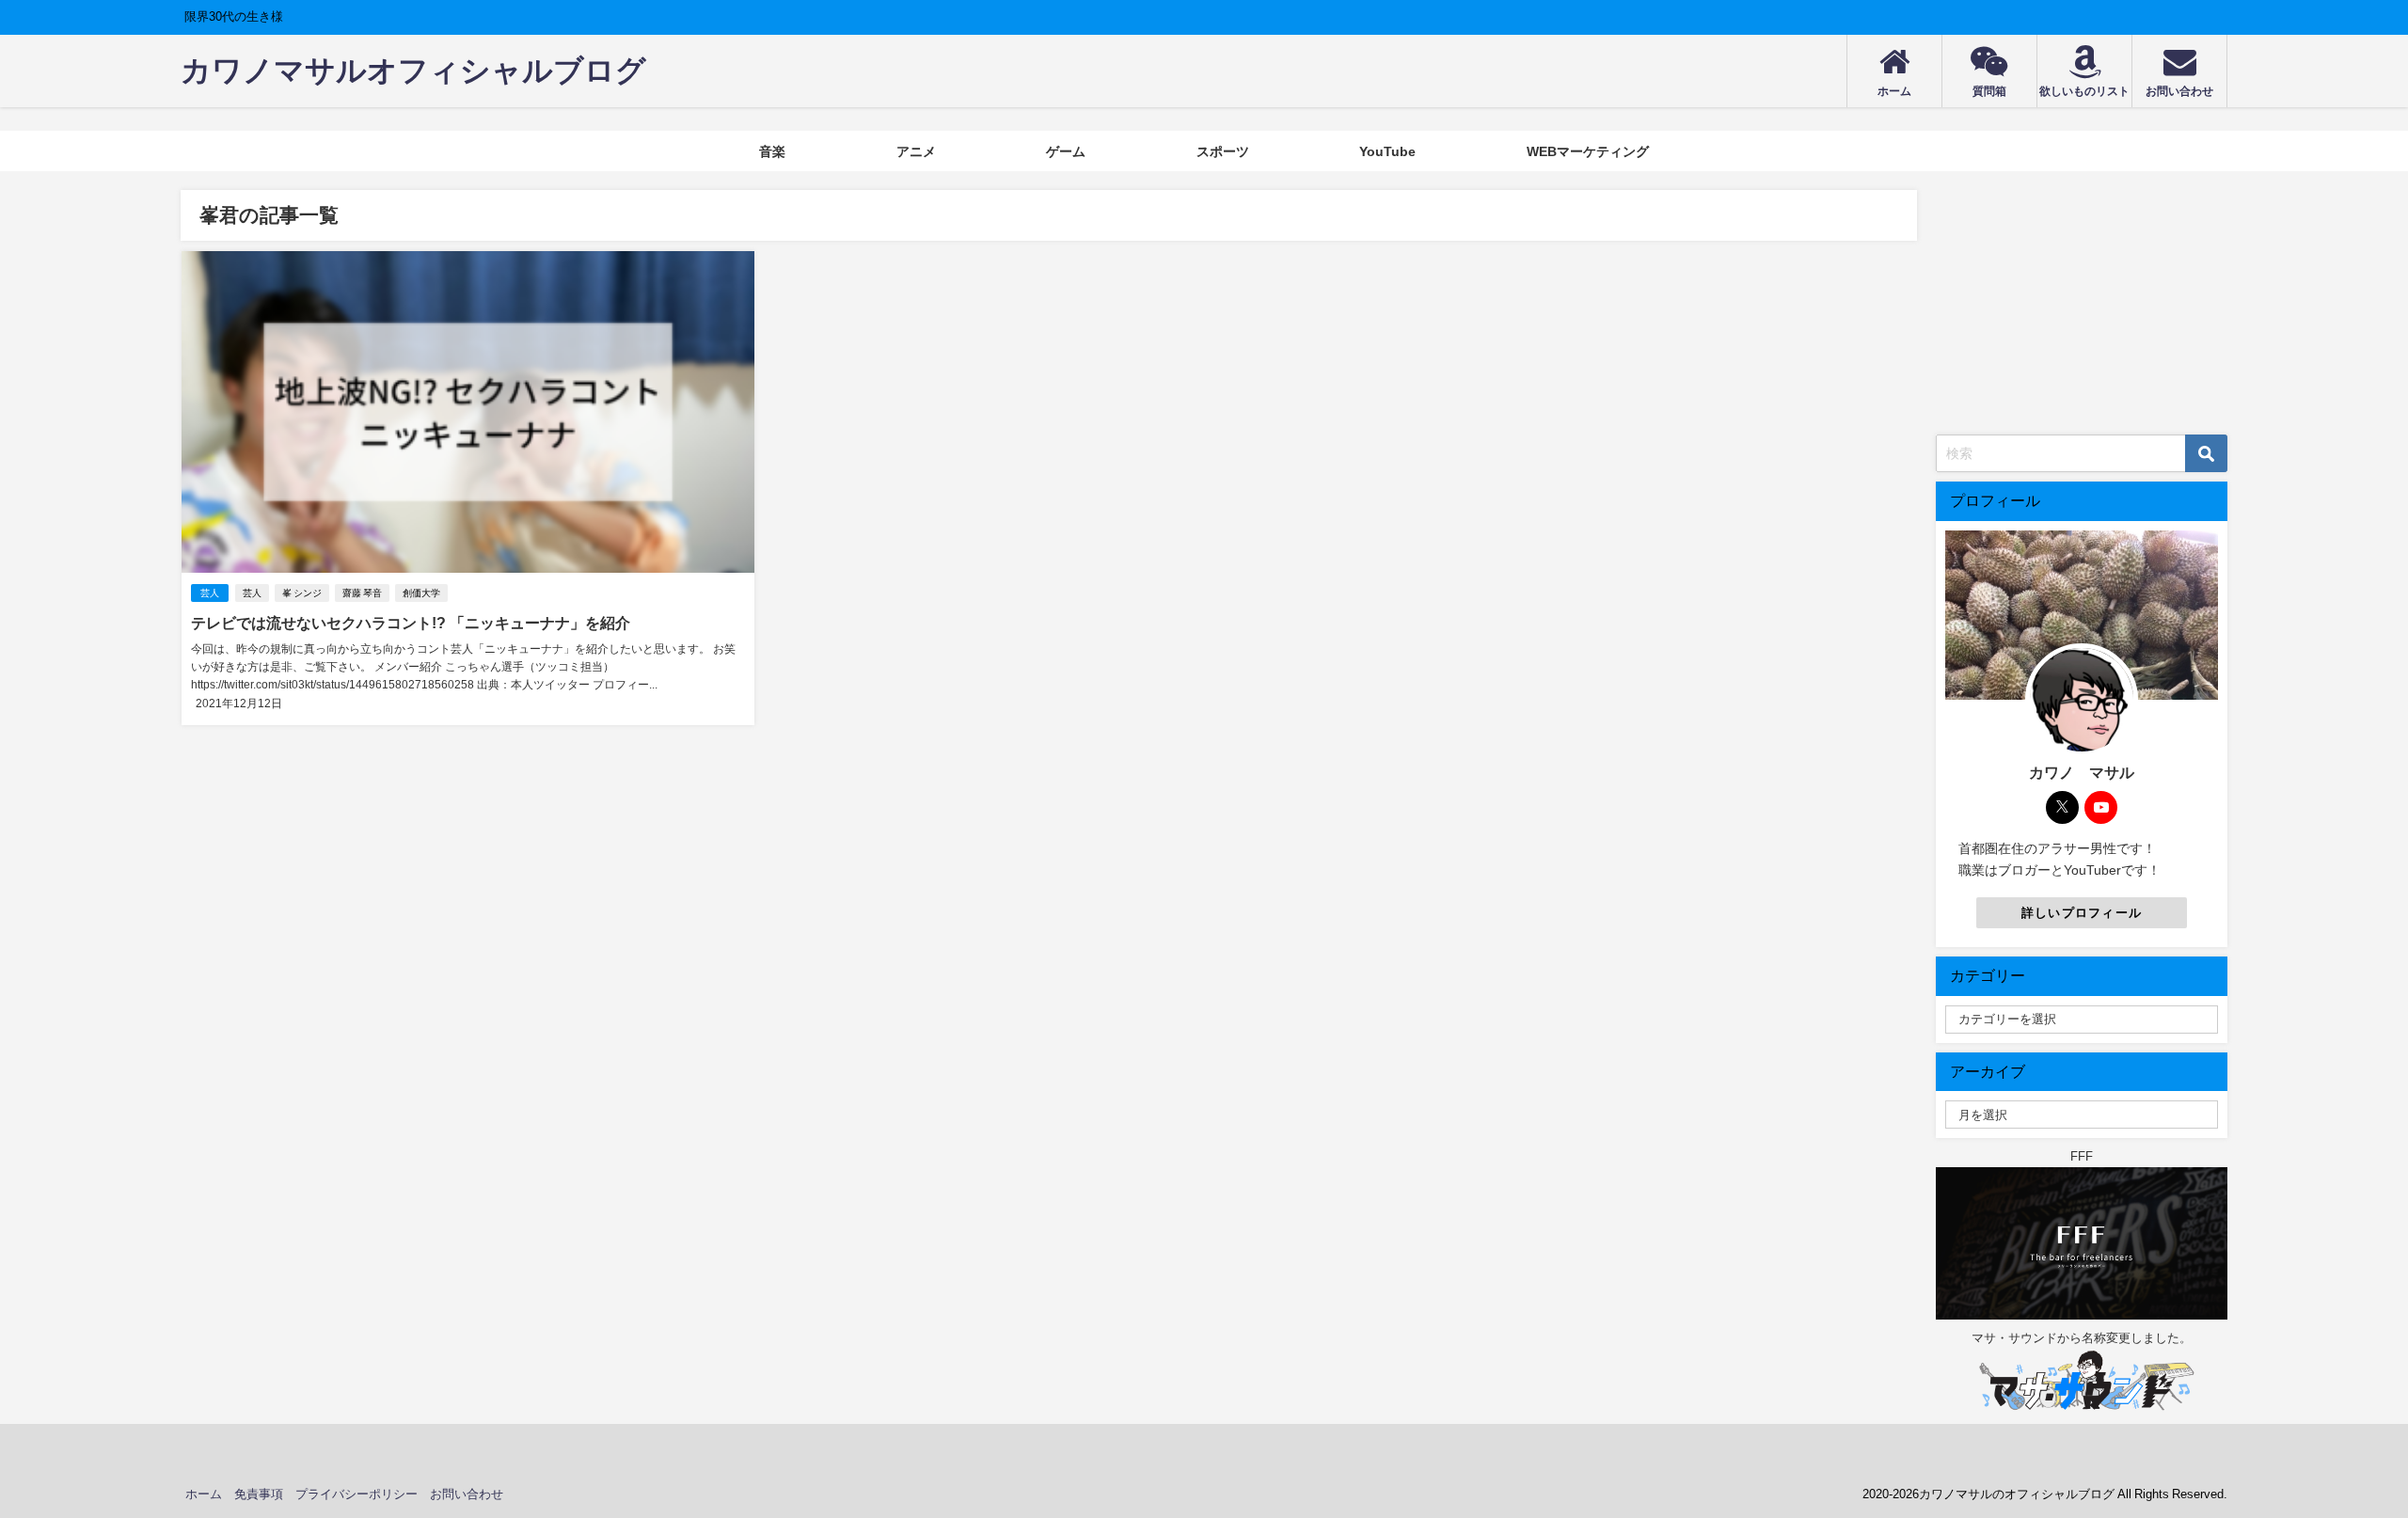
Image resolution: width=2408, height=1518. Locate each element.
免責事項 (259, 1494)
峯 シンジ (302, 593)
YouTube (1387, 151)
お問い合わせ (467, 1494)
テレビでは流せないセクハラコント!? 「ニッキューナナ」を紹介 (411, 623)
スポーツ (1223, 151)
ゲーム (1066, 151)
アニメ (916, 151)
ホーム (204, 1494)
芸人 (210, 593)
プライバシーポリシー (356, 1494)
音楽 (772, 151)
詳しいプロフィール (2082, 913)
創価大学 (421, 593)
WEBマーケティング (1588, 151)
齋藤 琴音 (362, 593)
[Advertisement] (2082, 308)
